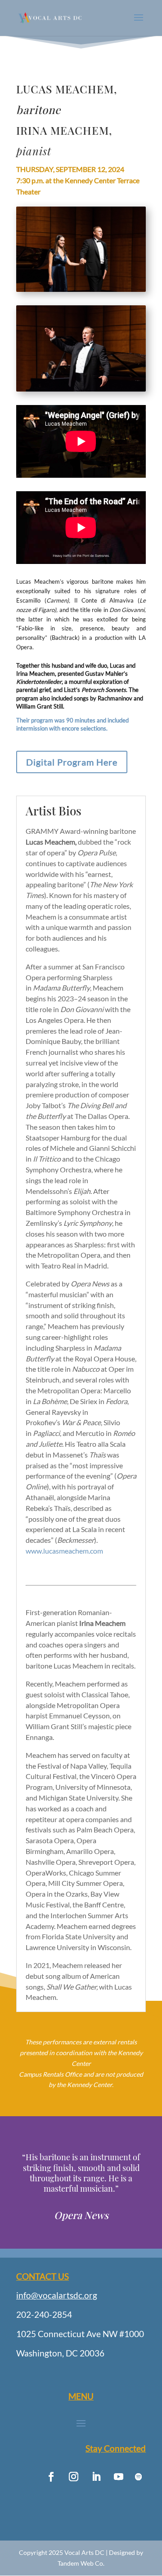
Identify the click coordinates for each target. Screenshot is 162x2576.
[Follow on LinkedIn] (96, 2477)
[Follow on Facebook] (51, 2477)
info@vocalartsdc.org (57, 2295)
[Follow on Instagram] (73, 2477)
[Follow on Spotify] (139, 2477)
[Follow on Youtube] (118, 2477)
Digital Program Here (72, 762)
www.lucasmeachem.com (64, 1551)
